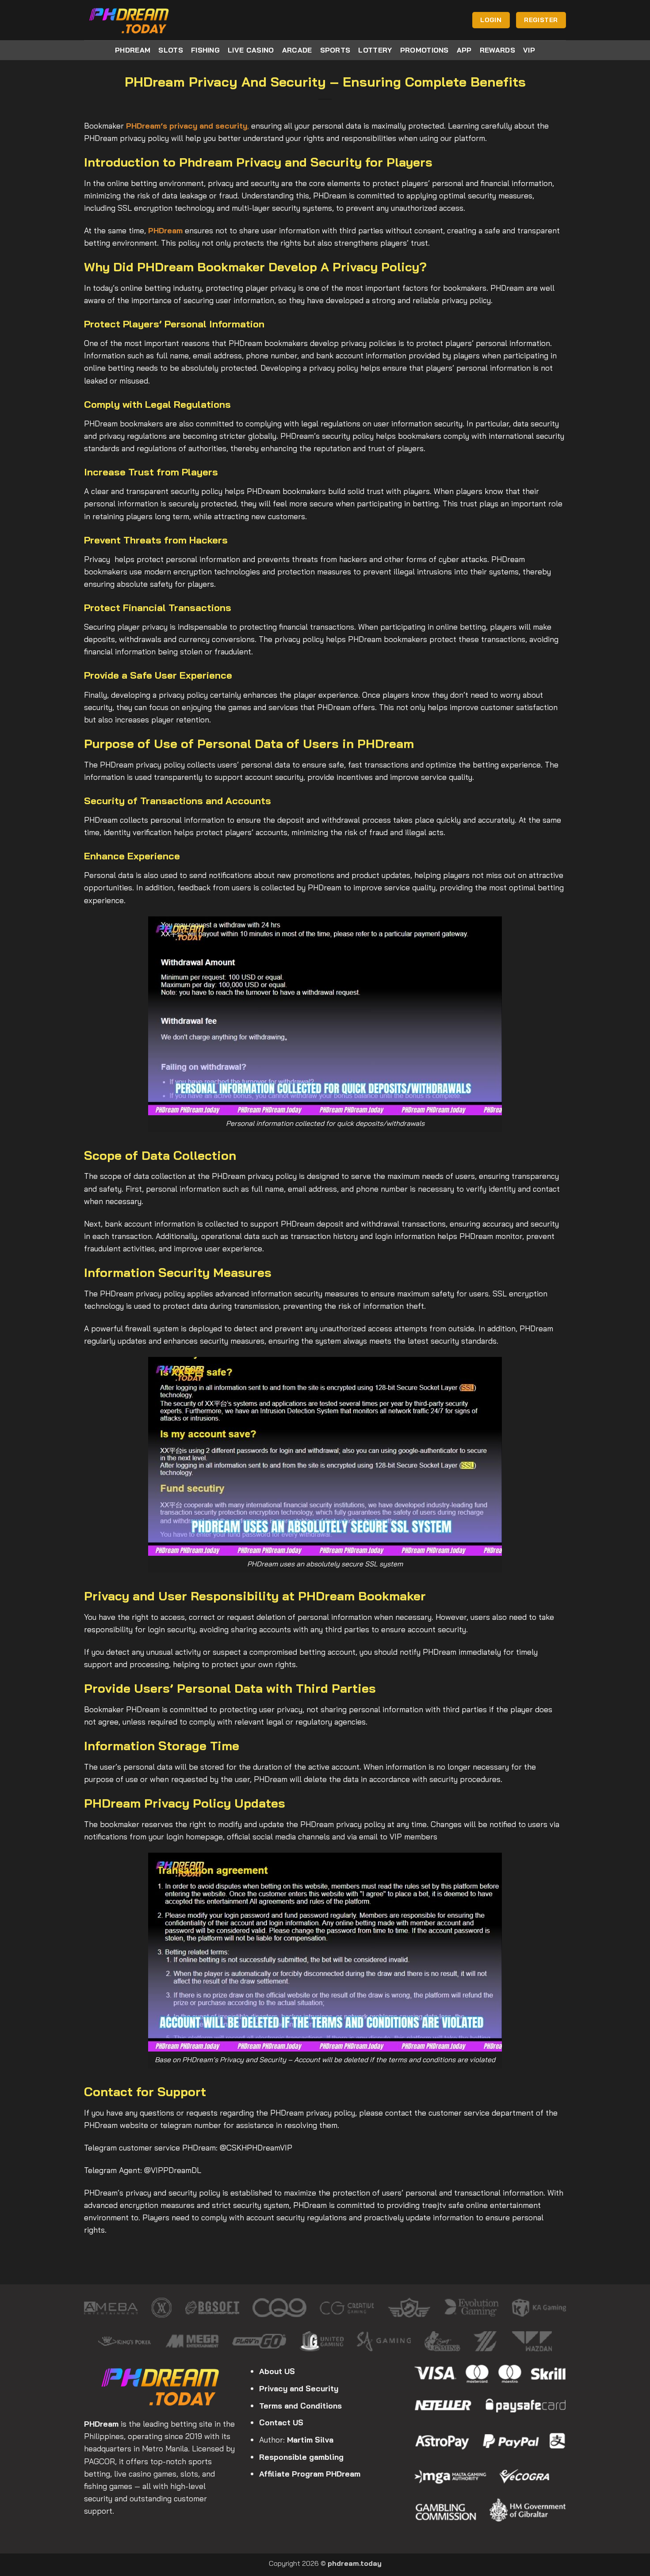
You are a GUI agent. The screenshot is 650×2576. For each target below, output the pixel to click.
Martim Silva (310, 2439)
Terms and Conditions (300, 2405)
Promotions (424, 50)
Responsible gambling (301, 2457)
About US (277, 2371)
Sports (335, 50)
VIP (529, 50)
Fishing (205, 50)
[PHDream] (129, 20)
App (464, 50)
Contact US (281, 2422)
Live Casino (251, 50)
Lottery (375, 50)
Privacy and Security (299, 2388)
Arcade (297, 50)
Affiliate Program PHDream (310, 2473)
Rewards (497, 50)
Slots (171, 50)
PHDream (133, 50)
